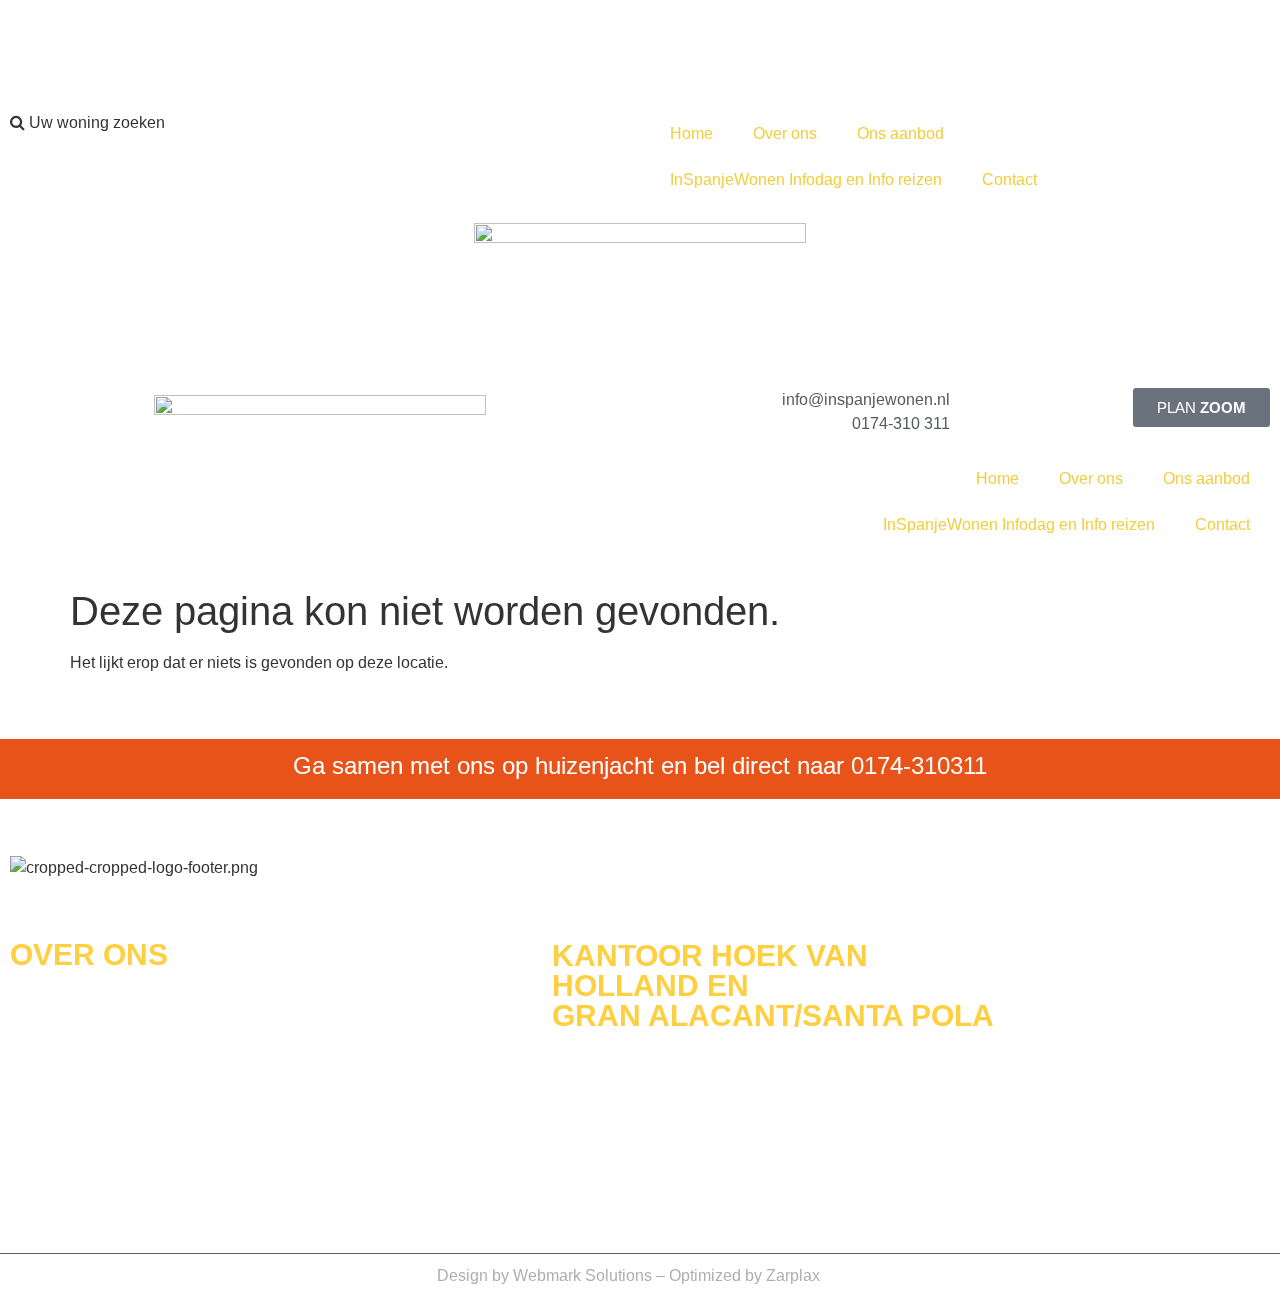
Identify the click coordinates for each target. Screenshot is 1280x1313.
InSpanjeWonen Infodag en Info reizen (806, 179)
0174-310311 (919, 765)
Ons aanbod (900, 133)
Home (691, 133)
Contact (1009, 179)
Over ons (785, 133)
